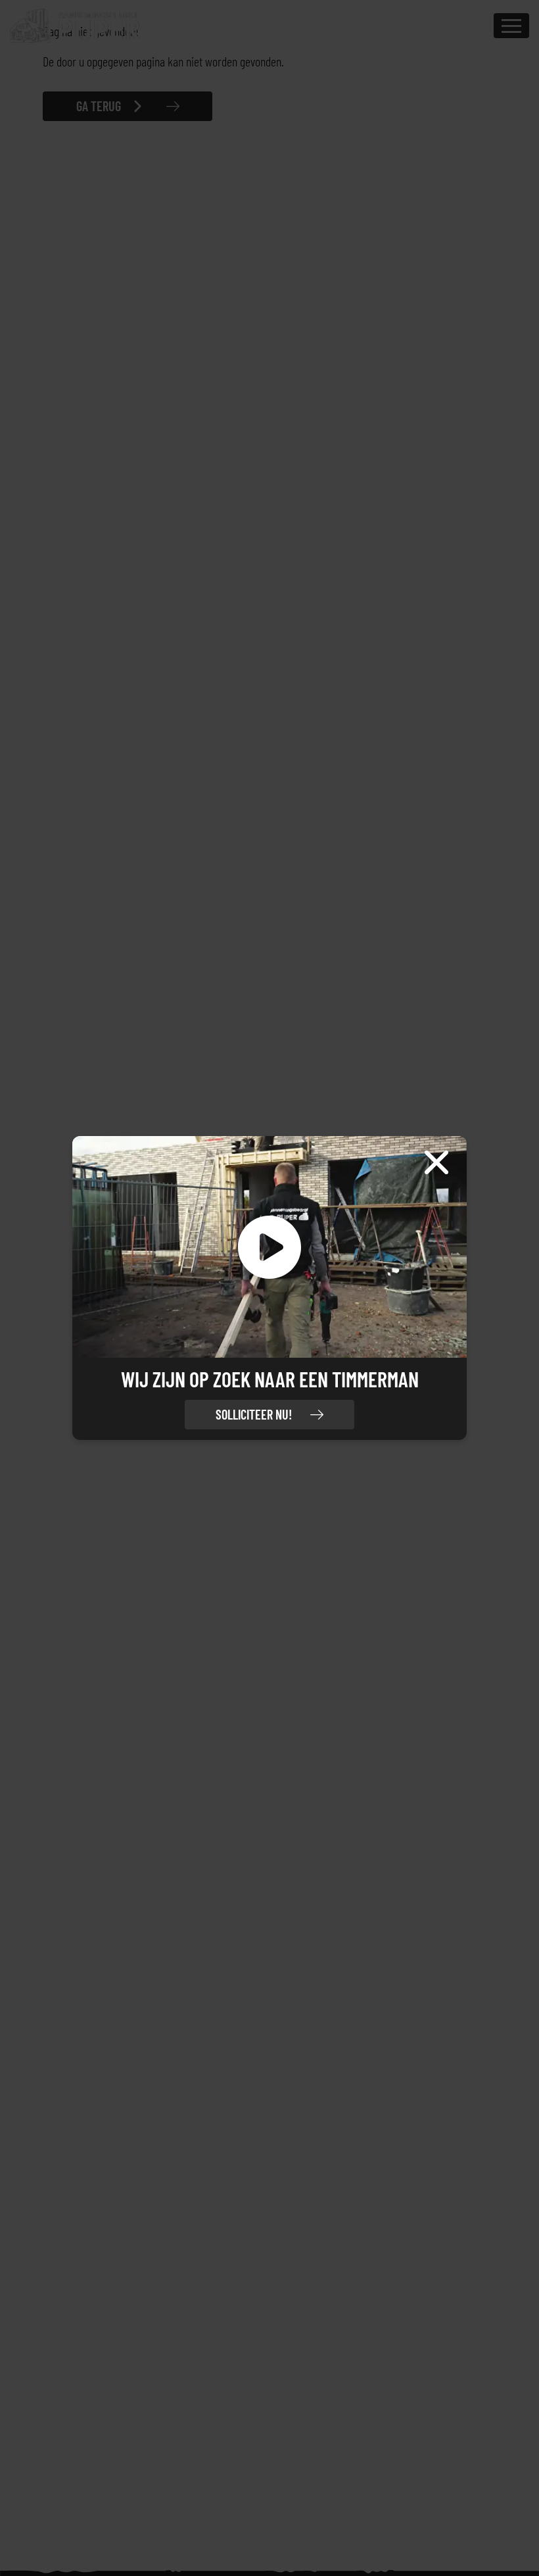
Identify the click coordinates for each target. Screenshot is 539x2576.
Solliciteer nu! (254, 1414)
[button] (269, 1247)
